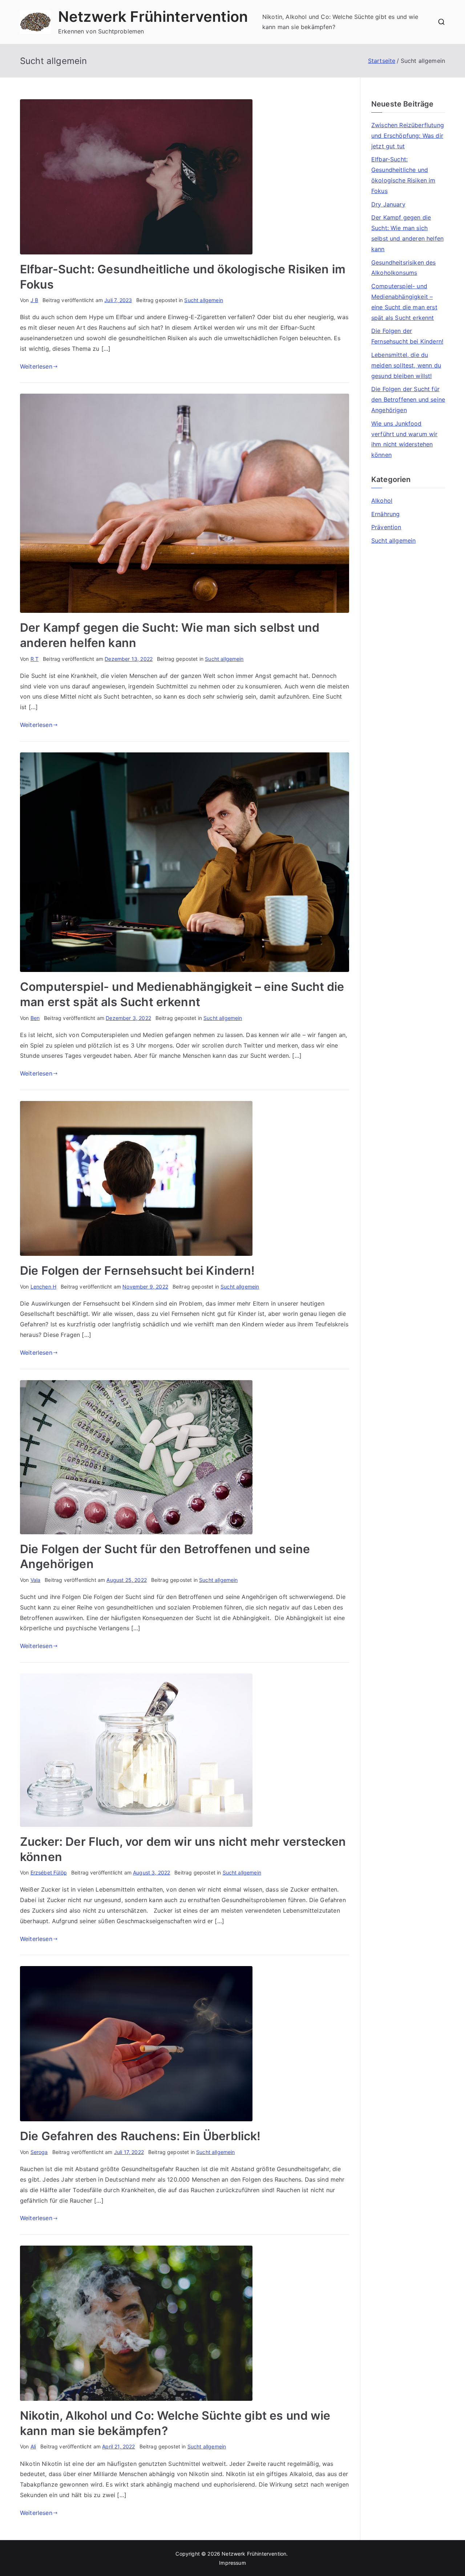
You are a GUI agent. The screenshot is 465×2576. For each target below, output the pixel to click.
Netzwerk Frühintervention (153, 17)
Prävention (386, 527)
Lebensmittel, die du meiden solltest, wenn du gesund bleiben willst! (406, 365)
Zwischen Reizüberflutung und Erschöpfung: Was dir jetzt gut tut (408, 136)
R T (35, 659)
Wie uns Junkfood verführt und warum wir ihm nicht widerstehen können (405, 439)
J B (34, 300)
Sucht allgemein (203, 300)
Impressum (232, 2563)
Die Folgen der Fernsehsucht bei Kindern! (137, 1271)
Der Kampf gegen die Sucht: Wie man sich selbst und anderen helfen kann (407, 233)
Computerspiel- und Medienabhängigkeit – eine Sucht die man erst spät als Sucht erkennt (404, 302)
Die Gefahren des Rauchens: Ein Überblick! (140, 2136)
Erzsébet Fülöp (49, 1872)
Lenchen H (43, 1287)
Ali (33, 2446)
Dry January (388, 204)
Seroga (39, 2152)
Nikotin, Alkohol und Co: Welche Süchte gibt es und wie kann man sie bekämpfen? (340, 22)
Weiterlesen (36, 366)
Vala (36, 1580)
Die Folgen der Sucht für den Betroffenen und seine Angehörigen (408, 399)
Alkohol (382, 501)
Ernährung (385, 514)
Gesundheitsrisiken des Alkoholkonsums (404, 268)
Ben (35, 1018)
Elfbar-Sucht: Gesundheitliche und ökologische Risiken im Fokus (403, 175)
